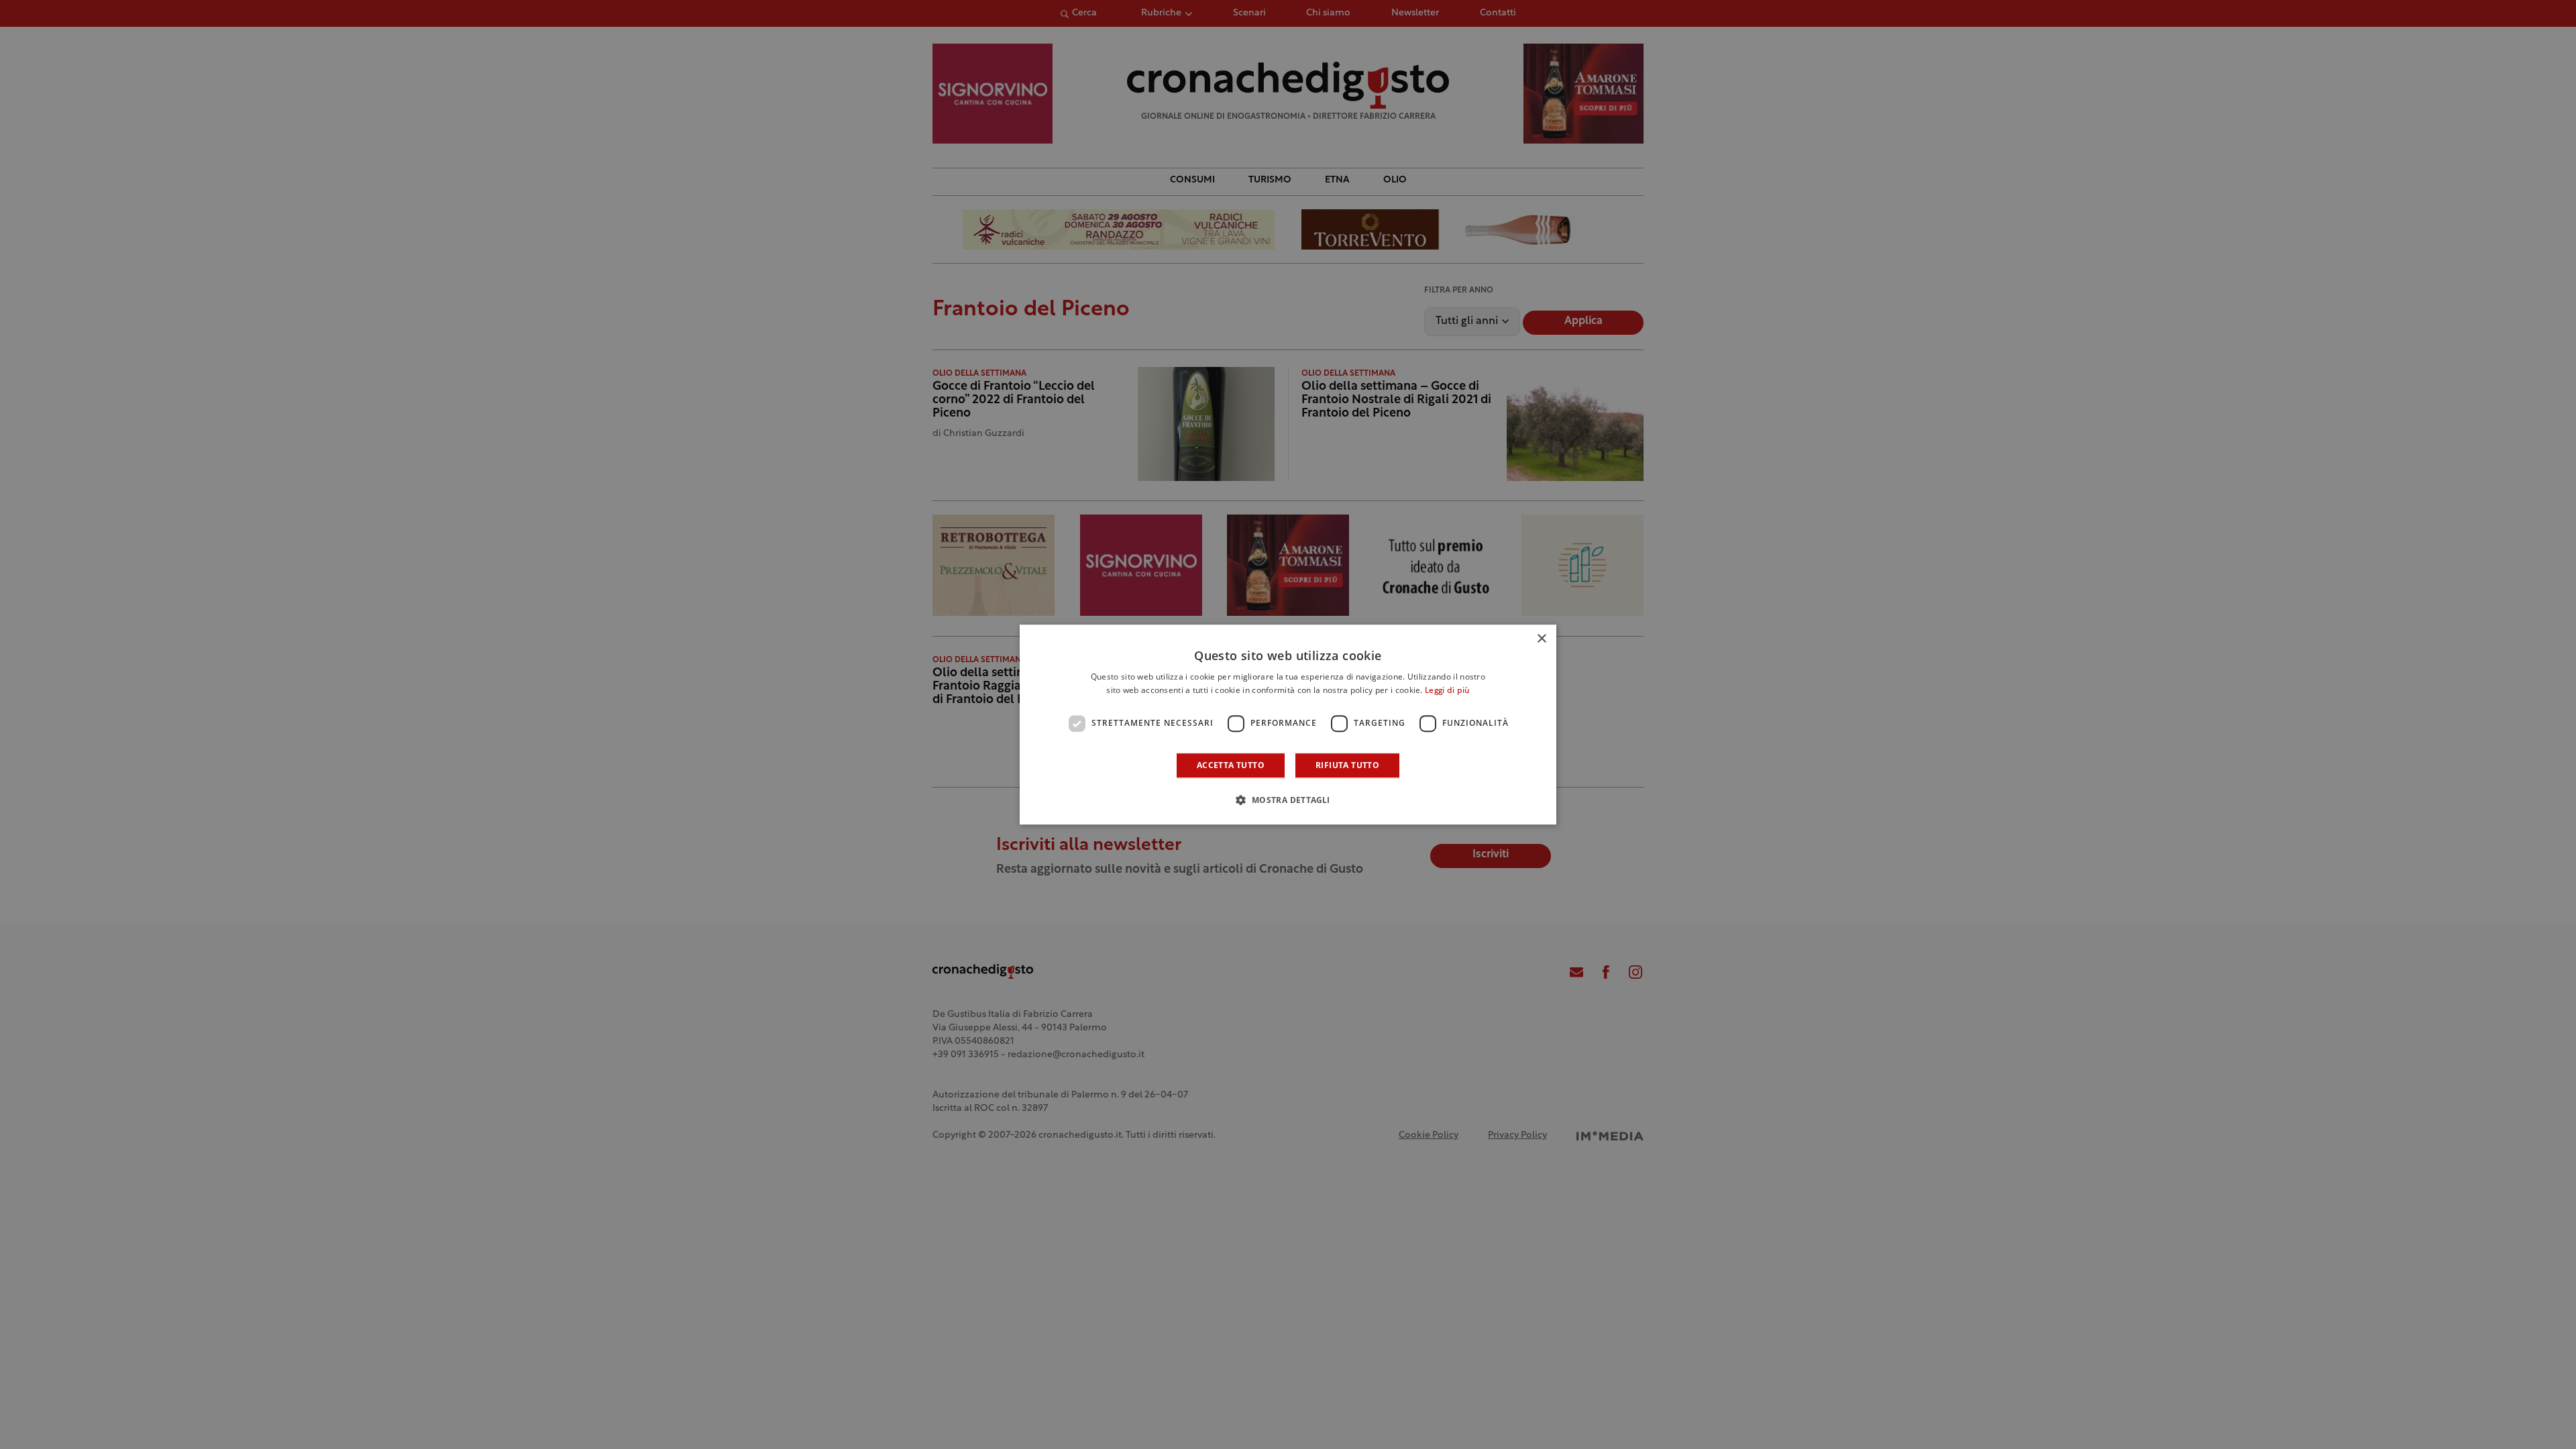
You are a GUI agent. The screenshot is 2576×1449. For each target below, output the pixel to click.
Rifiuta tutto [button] (1347, 765)
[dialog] (1288, 724)
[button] (1288, 800)
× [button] (1541, 639)
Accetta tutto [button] (1231, 765)
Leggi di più (1447, 691)
